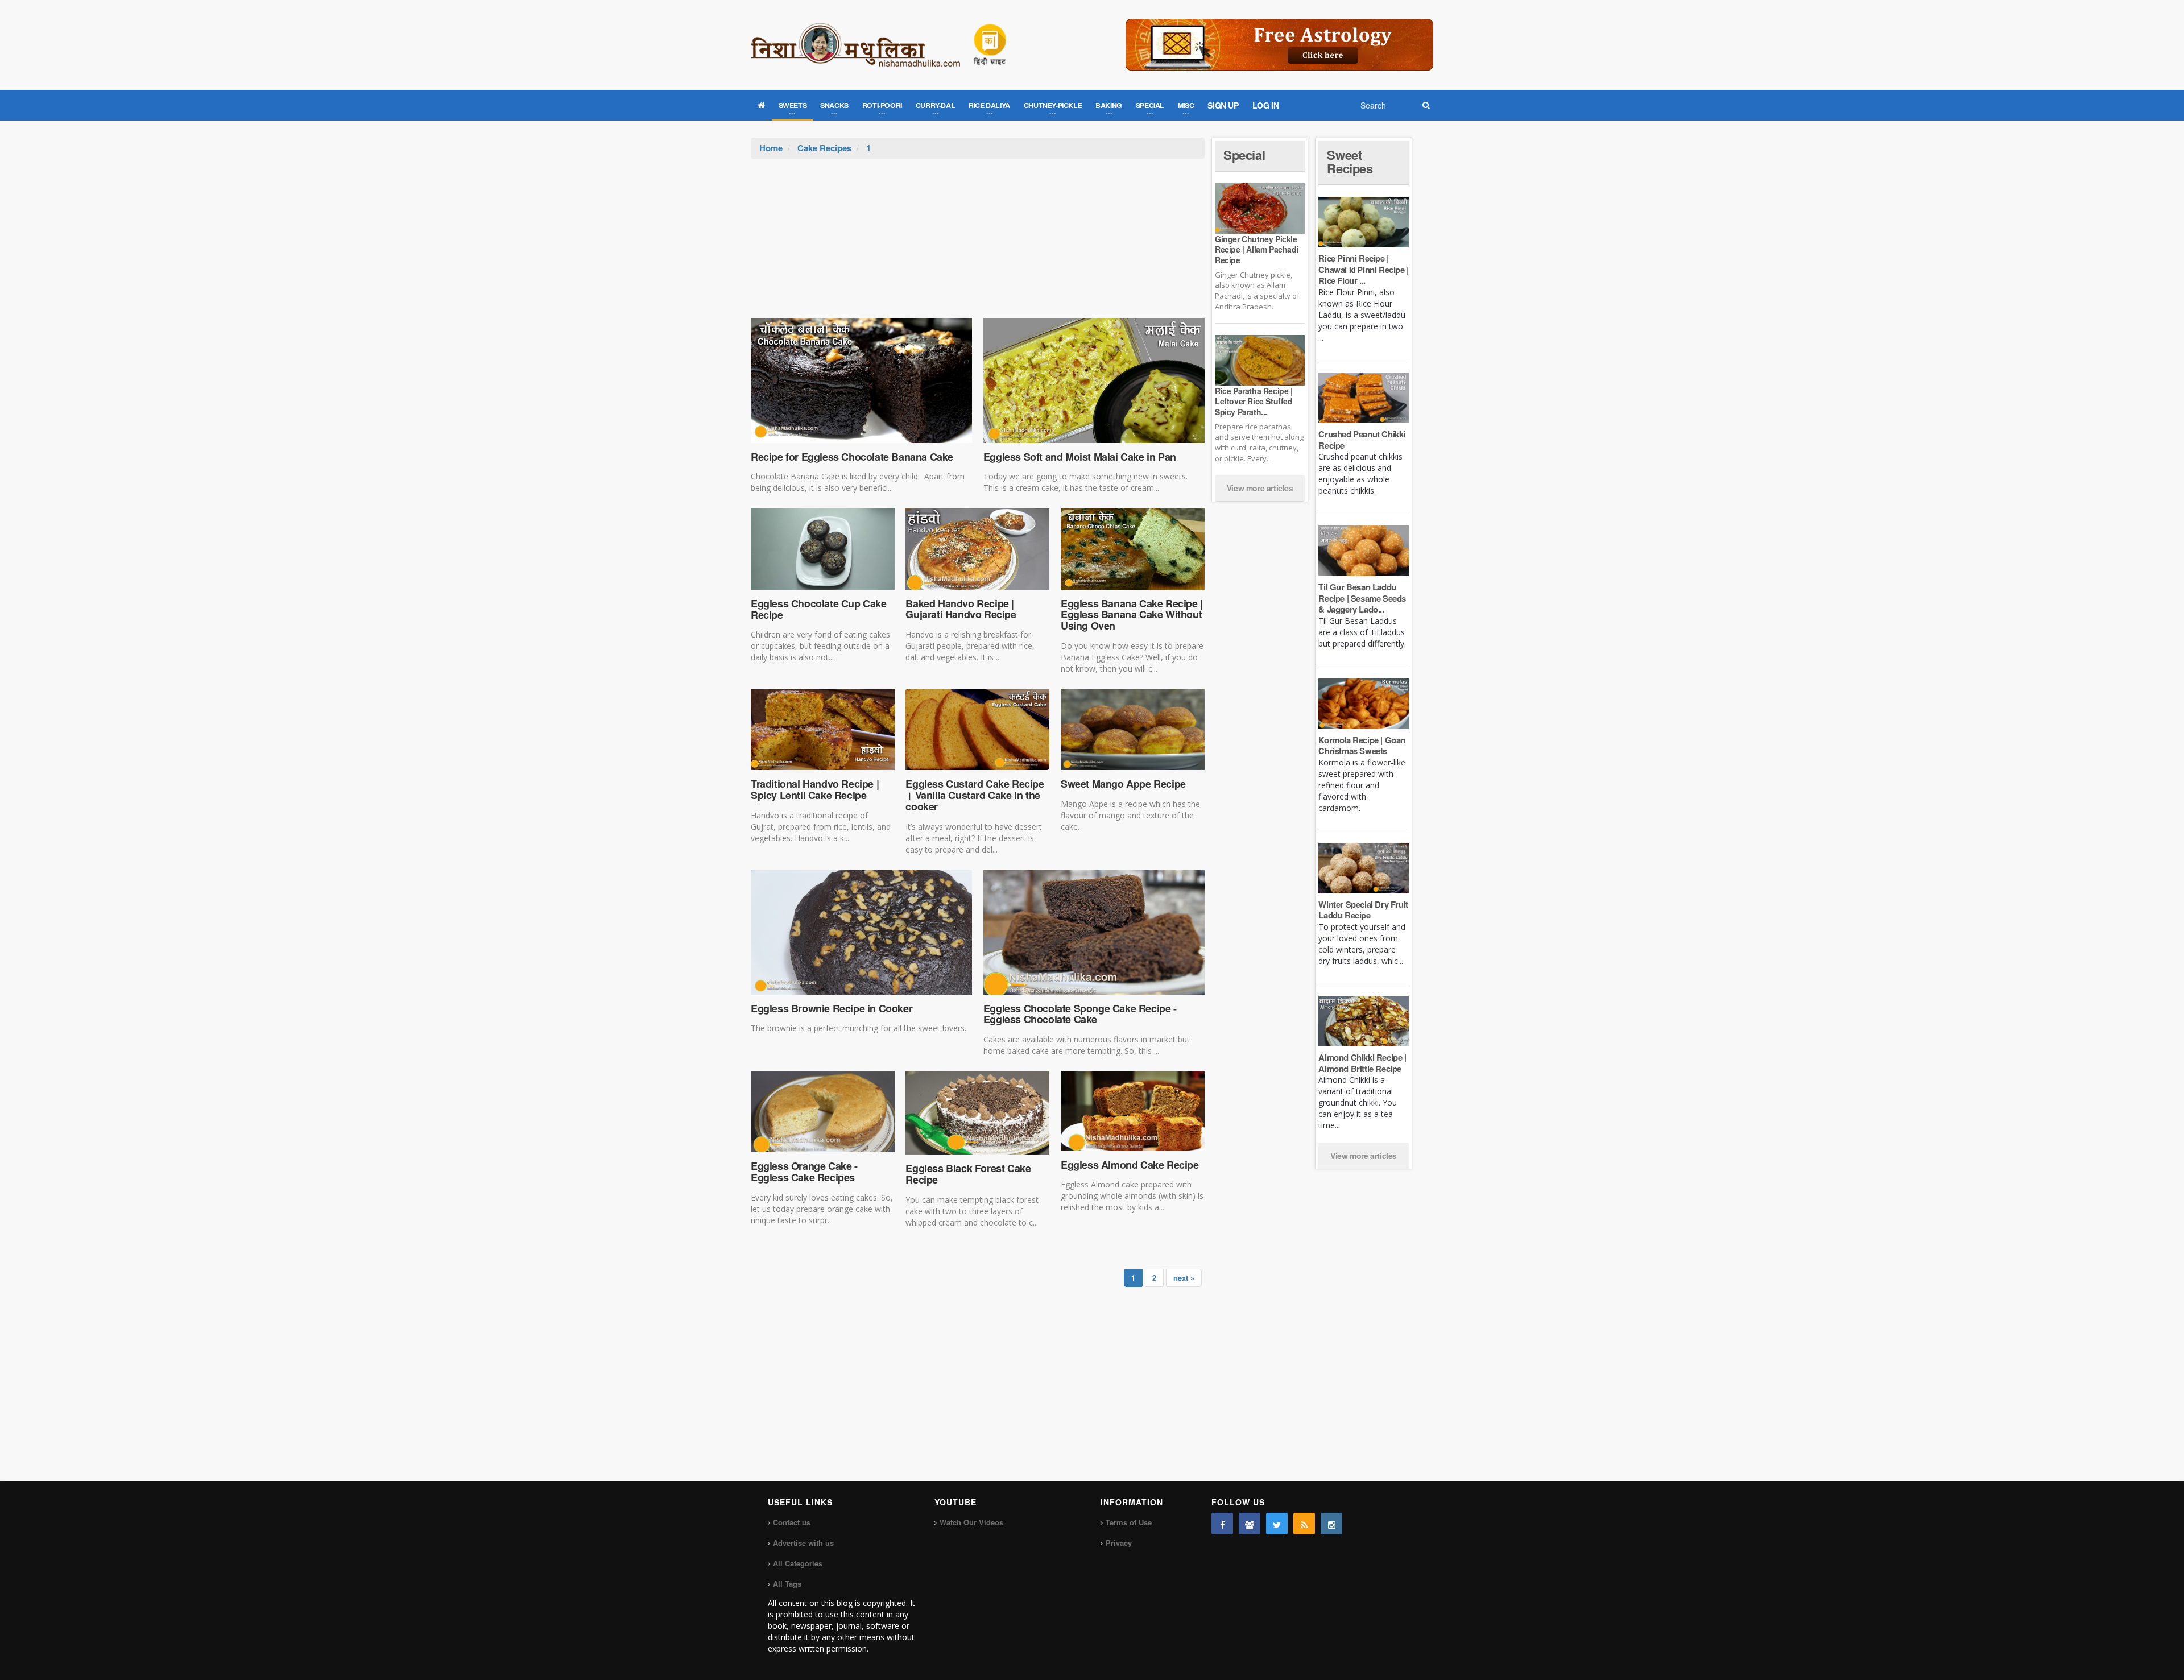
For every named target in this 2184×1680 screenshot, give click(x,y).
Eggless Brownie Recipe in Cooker (832, 1008)
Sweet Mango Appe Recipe (1123, 784)
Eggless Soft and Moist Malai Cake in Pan (1080, 457)
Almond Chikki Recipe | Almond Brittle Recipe (1362, 1063)
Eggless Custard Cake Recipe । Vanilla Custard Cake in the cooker (975, 795)
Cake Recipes (824, 148)
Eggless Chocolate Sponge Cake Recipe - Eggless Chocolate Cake (1080, 1014)
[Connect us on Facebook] (1222, 1524)
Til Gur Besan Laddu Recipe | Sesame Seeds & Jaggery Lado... (1362, 598)
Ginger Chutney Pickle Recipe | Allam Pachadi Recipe (1257, 249)
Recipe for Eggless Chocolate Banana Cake (852, 457)
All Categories (798, 1563)
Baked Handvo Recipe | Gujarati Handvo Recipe (961, 609)
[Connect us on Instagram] (1331, 1524)
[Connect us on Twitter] (1277, 1524)
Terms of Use (1129, 1522)
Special (1244, 155)
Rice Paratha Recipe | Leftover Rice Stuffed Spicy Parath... (1254, 401)
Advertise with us (803, 1543)
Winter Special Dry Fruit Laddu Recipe (1363, 910)
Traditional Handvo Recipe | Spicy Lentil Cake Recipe (815, 789)
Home (771, 148)
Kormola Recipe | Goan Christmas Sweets (1362, 746)
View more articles (1260, 488)
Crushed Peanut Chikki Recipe (1362, 440)
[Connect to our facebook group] (1250, 1524)
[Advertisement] (978, 244)
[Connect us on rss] (1304, 1524)
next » (1184, 1278)
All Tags (787, 1584)
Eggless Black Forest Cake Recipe (968, 1174)
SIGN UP (1223, 105)
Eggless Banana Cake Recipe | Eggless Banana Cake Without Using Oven (1132, 615)
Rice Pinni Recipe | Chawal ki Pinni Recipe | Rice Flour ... (1363, 269)
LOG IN (1266, 105)
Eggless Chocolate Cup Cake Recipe (819, 609)
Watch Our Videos (971, 1522)
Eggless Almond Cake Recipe (1130, 1165)
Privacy (1119, 1543)
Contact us (792, 1522)
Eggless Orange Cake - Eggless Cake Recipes (804, 1172)
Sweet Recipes (1350, 162)
